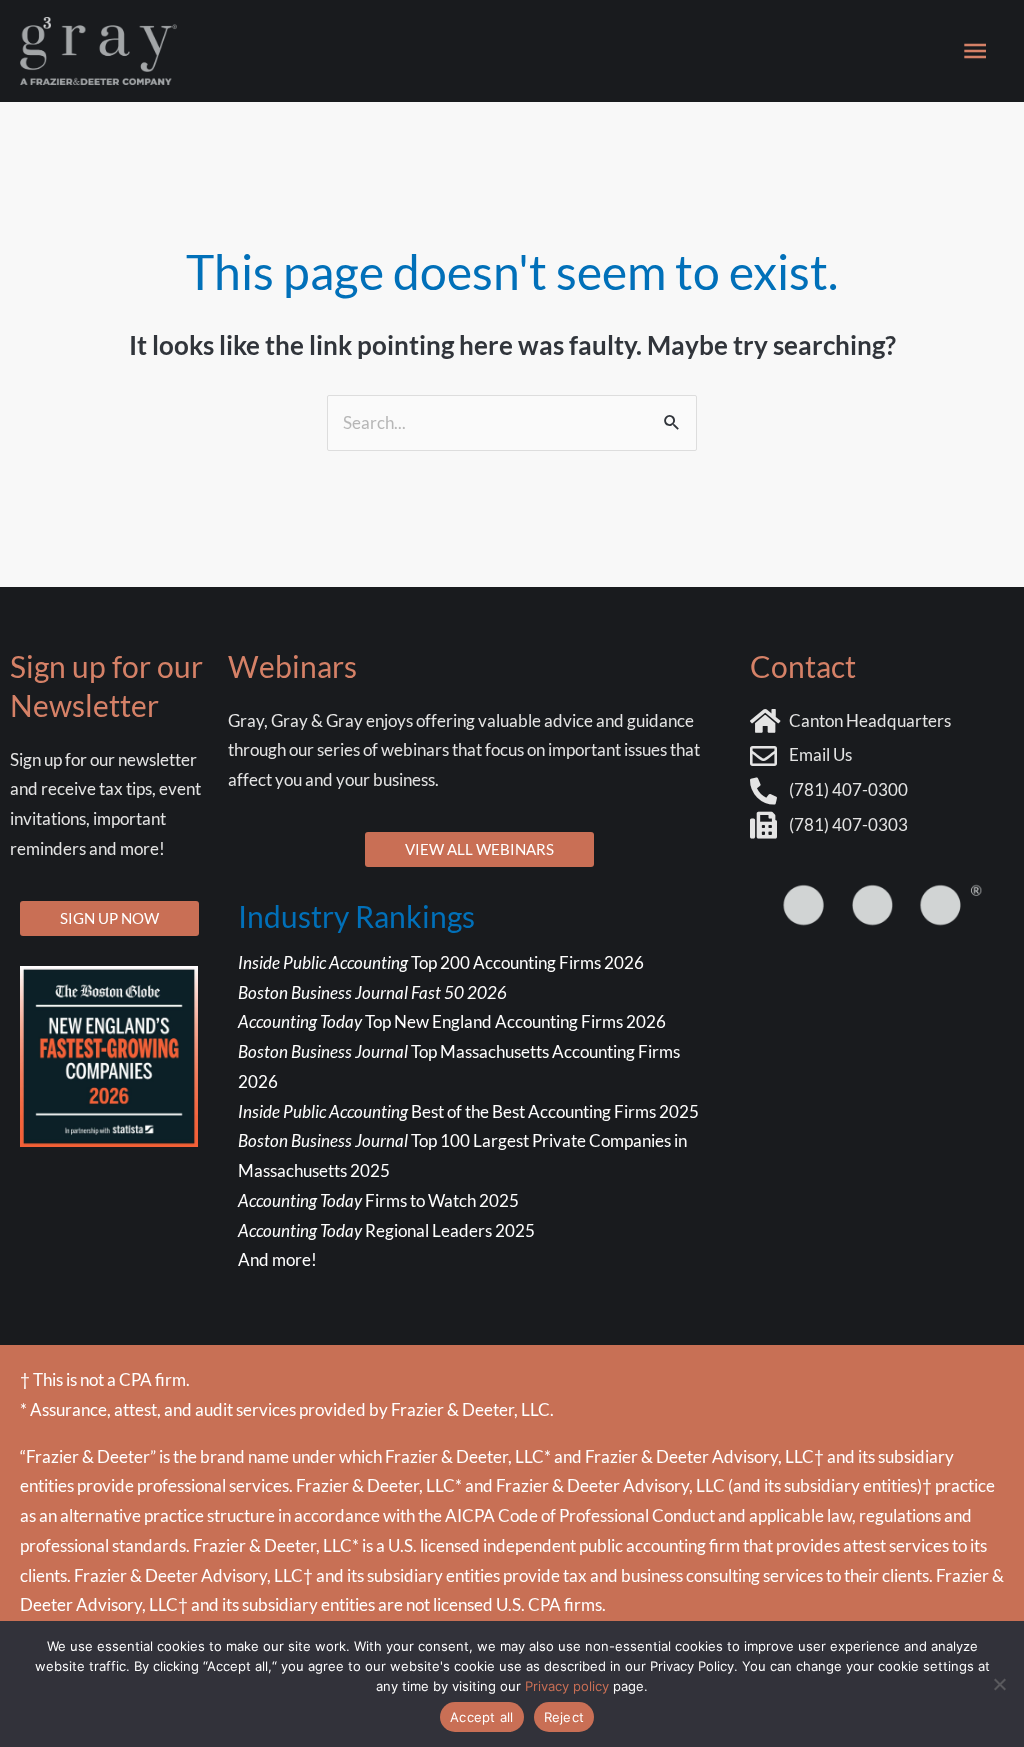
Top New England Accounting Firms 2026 (453, 1021)
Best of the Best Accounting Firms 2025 (468, 1111)
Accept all (482, 1717)
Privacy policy (567, 1686)
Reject (564, 1717)
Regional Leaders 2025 (386, 1230)
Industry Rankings (356, 916)
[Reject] (999, 1684)
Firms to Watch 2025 (378, 1200)
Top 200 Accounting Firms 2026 (441, 962)
